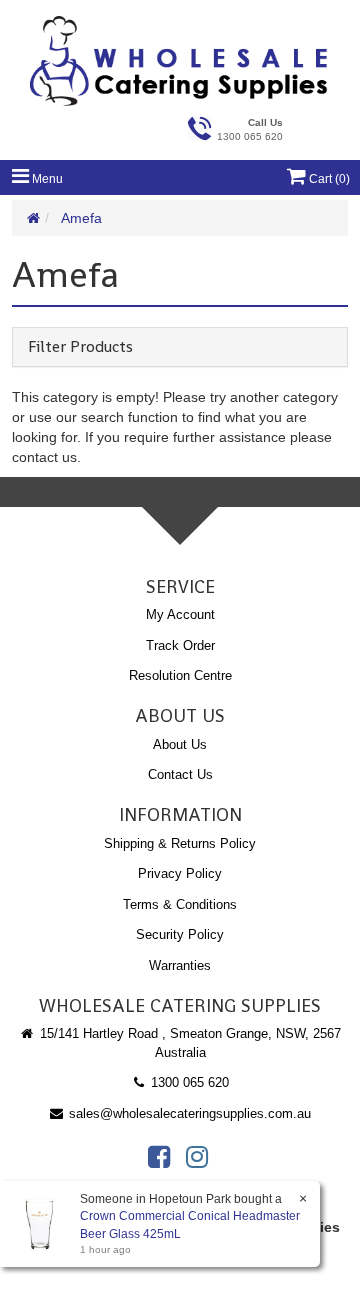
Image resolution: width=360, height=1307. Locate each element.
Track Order (180, 645)
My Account (180, 614)
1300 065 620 (188, 1082)
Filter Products (80, 347)
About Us (180, 744)
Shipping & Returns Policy (180, 843)
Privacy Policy (180, 873)
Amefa (81, 218)
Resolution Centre (180, 675)
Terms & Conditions (180, 904)
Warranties (180, 965)
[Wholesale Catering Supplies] (180, 61)
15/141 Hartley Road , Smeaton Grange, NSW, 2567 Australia (188, 1043)
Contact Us (180, 774)
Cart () (328, 179)
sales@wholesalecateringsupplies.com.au (188, 1113)
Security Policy (180, 934)
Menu (46, 179)
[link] (159, 1157)
